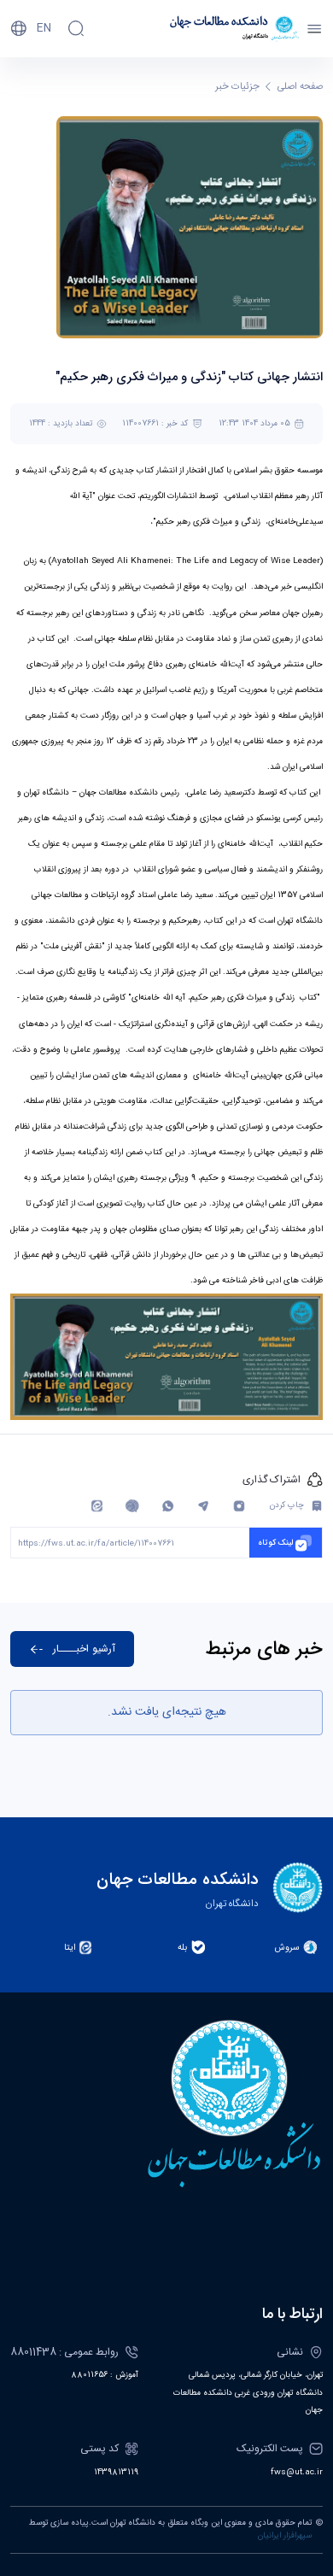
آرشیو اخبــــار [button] (84, 1649)
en (44, 28)
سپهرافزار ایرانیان (285, 2536)
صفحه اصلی (300, 87)
